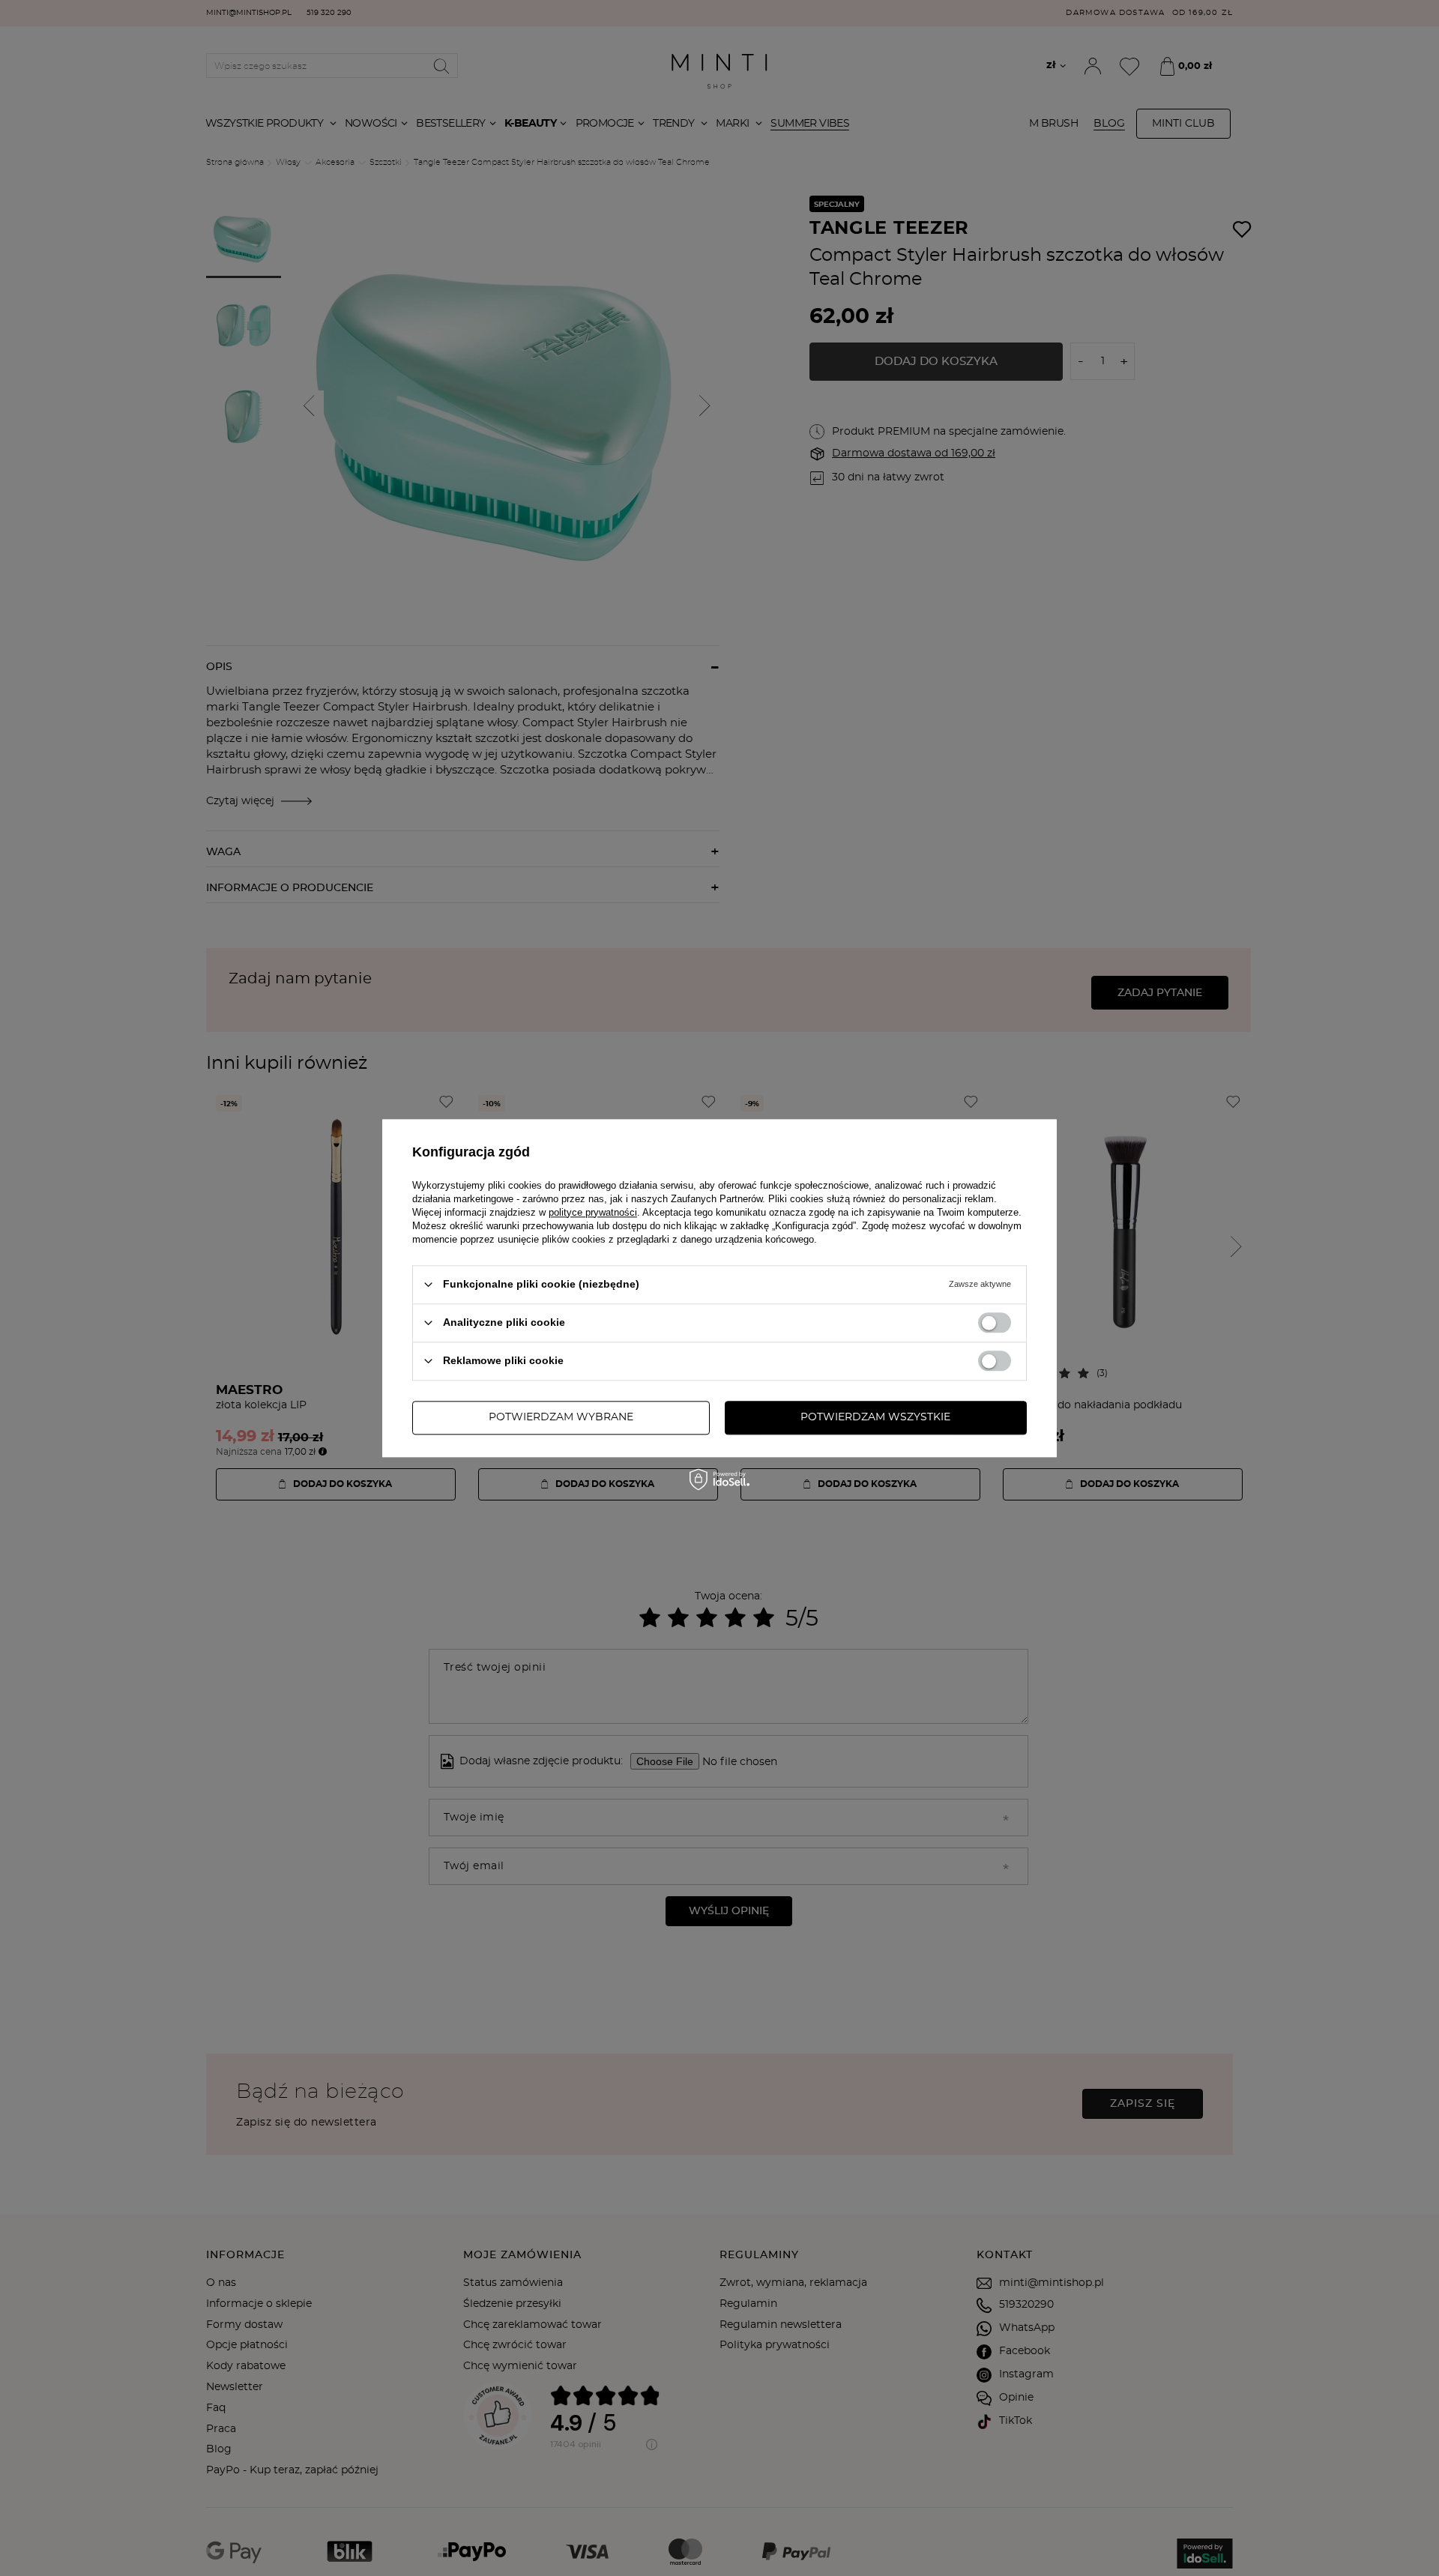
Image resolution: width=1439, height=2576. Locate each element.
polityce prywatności (593, 1212)
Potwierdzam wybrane (561, 1417)
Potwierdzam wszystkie (875, 1417)
